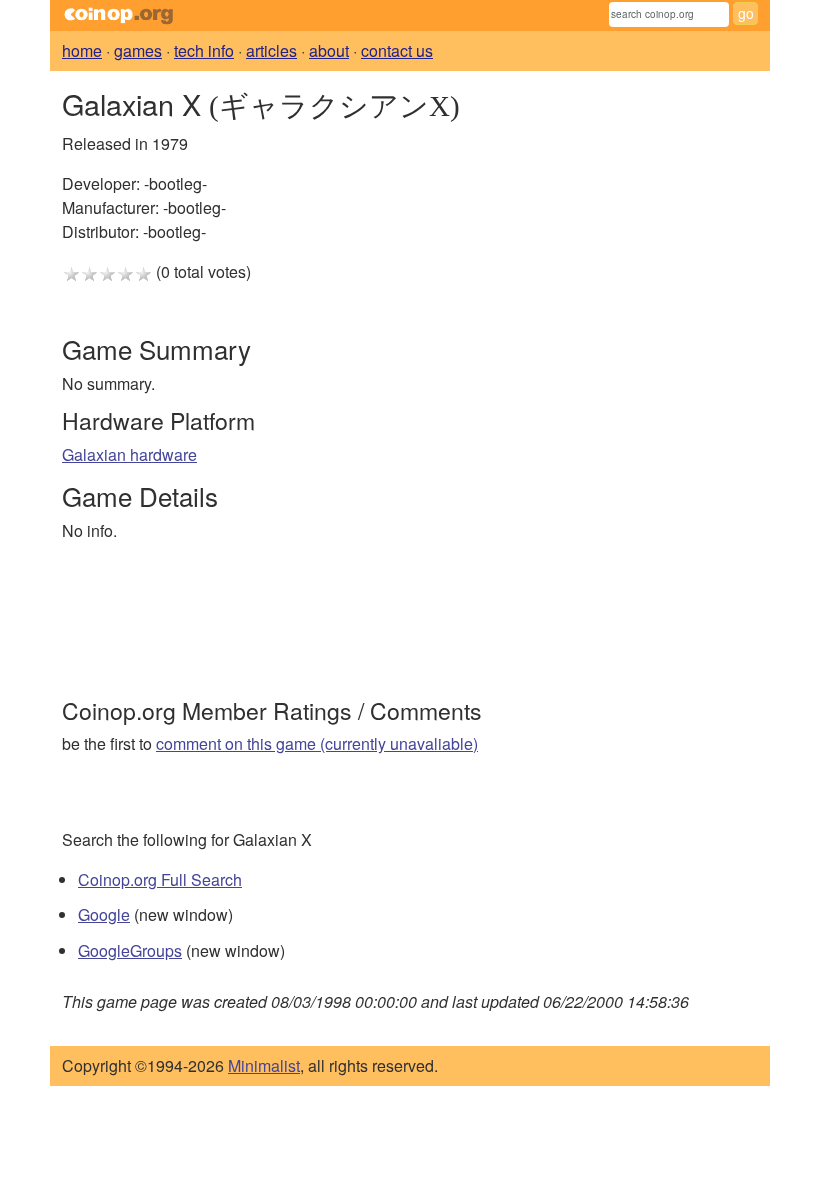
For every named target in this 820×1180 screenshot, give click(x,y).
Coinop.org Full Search (160, 879)
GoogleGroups (130, 950)
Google (104, 914)
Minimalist (264, 1065)
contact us (397, 50)
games (138, 50)
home (82, 50)
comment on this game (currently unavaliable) (317, 743)
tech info (204, 50)
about (329, 50)
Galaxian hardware (129, 454)
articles (271, 50)
